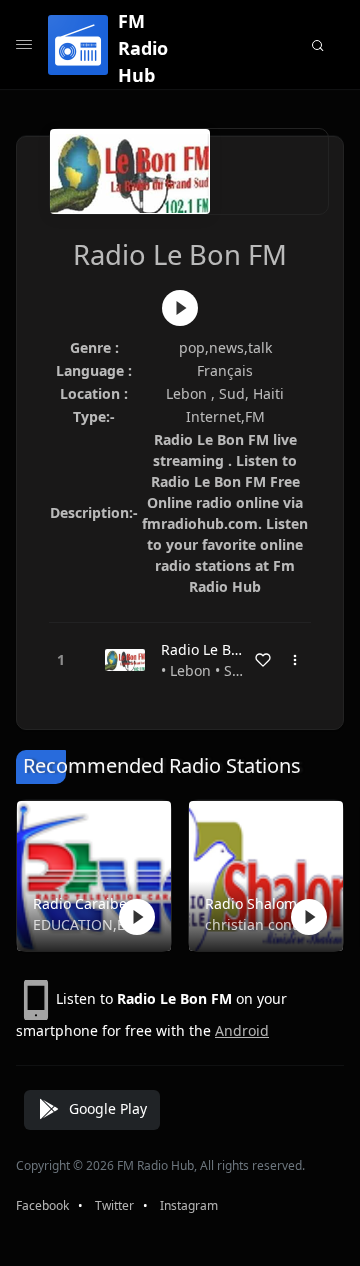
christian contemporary (262, 924)
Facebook (42, 1205)
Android (242, 1030)
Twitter (114, 1205)
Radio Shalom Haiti (262, 903)
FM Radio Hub (143, 48)
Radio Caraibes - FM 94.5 (90, 903)
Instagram (189, 1205)
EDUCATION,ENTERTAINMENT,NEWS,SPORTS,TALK (90, 924)
